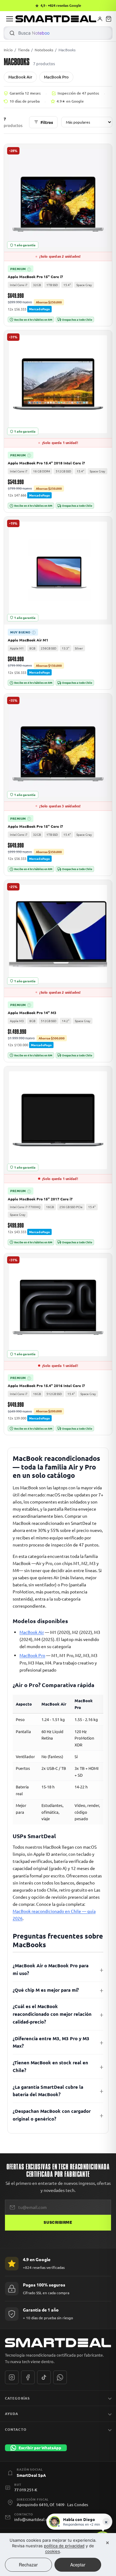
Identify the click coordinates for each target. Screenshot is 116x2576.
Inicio (8, 50)
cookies (53, 2551)
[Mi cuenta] (100, 19)
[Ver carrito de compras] (109, 19)
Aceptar (78, 2565)
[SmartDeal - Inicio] (58, 2343)
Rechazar (28, 2565)
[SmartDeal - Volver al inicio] (56, 19)
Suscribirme (58, 2223)
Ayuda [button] (12, 2413)
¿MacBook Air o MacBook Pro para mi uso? (51, 1969)
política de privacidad (64, 2546)
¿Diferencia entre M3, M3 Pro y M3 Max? (51, 2042)
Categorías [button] (17, 2398)
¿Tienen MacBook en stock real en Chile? (50, 2066)
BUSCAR (12, 33)
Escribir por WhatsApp (40, 2448)
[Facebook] (28, 2377)
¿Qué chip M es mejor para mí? (46, 1990)
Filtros (47, 122)
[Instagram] (12, 2377)
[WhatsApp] (60, 2377)
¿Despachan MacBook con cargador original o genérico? (52, 2115)
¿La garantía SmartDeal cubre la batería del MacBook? (48, 2091)
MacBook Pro (56, 77)
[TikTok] (44, 2377)
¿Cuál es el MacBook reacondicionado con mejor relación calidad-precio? (52, 2014)
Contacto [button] (16, 2429)
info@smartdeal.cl (31, 2519)
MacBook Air (20, 77)
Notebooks (44, 50)
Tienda (24, 50)
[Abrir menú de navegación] (10, 19)
